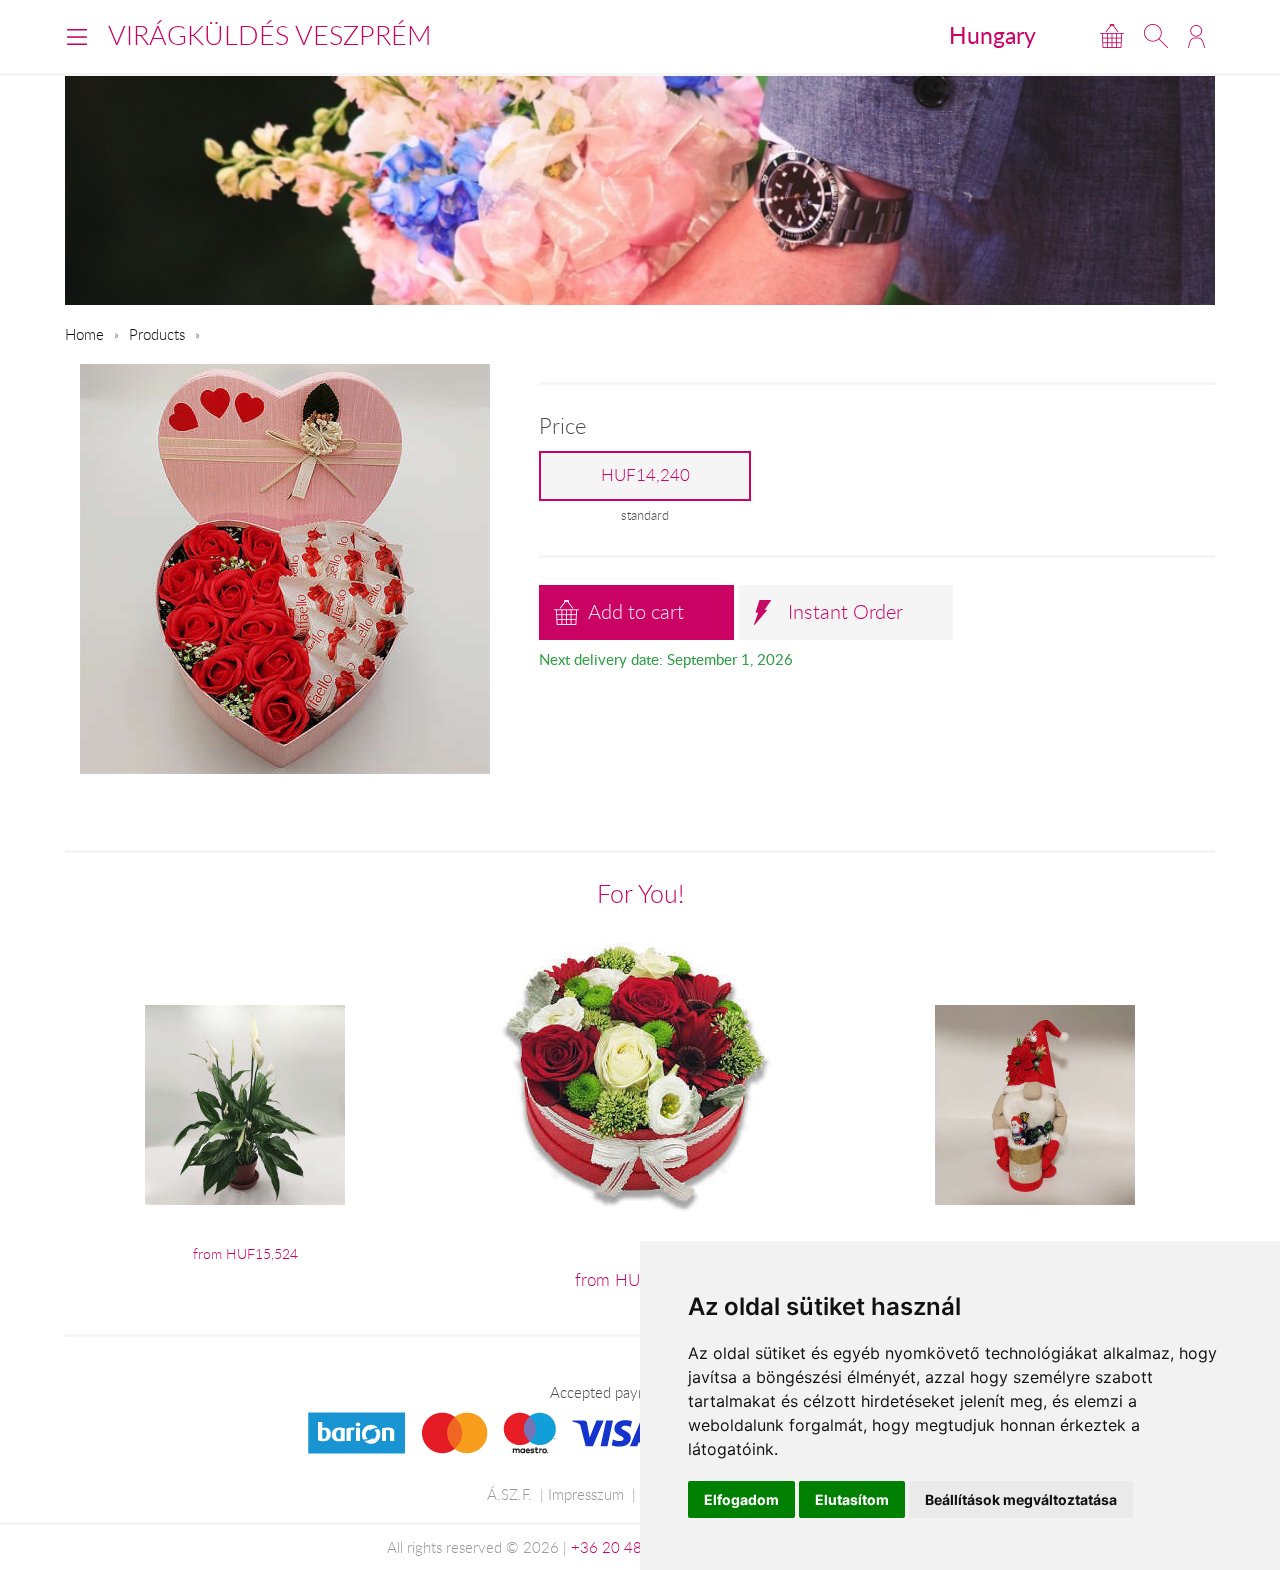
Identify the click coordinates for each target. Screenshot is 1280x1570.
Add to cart (636, 611)
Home (84, 334)
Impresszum (586, 1494)
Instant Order (845, 611)
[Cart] (1112, 36)
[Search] (1156, 36)
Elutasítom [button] (852, 1499)
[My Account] (1196, 36)
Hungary (992, 35)
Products (157, 334)
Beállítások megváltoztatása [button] (1021, 1499)
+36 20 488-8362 (632, 1547)
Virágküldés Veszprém (270, 35)
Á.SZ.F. (509, 1494)
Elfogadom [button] (741, 1499)
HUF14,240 (645, 475)
